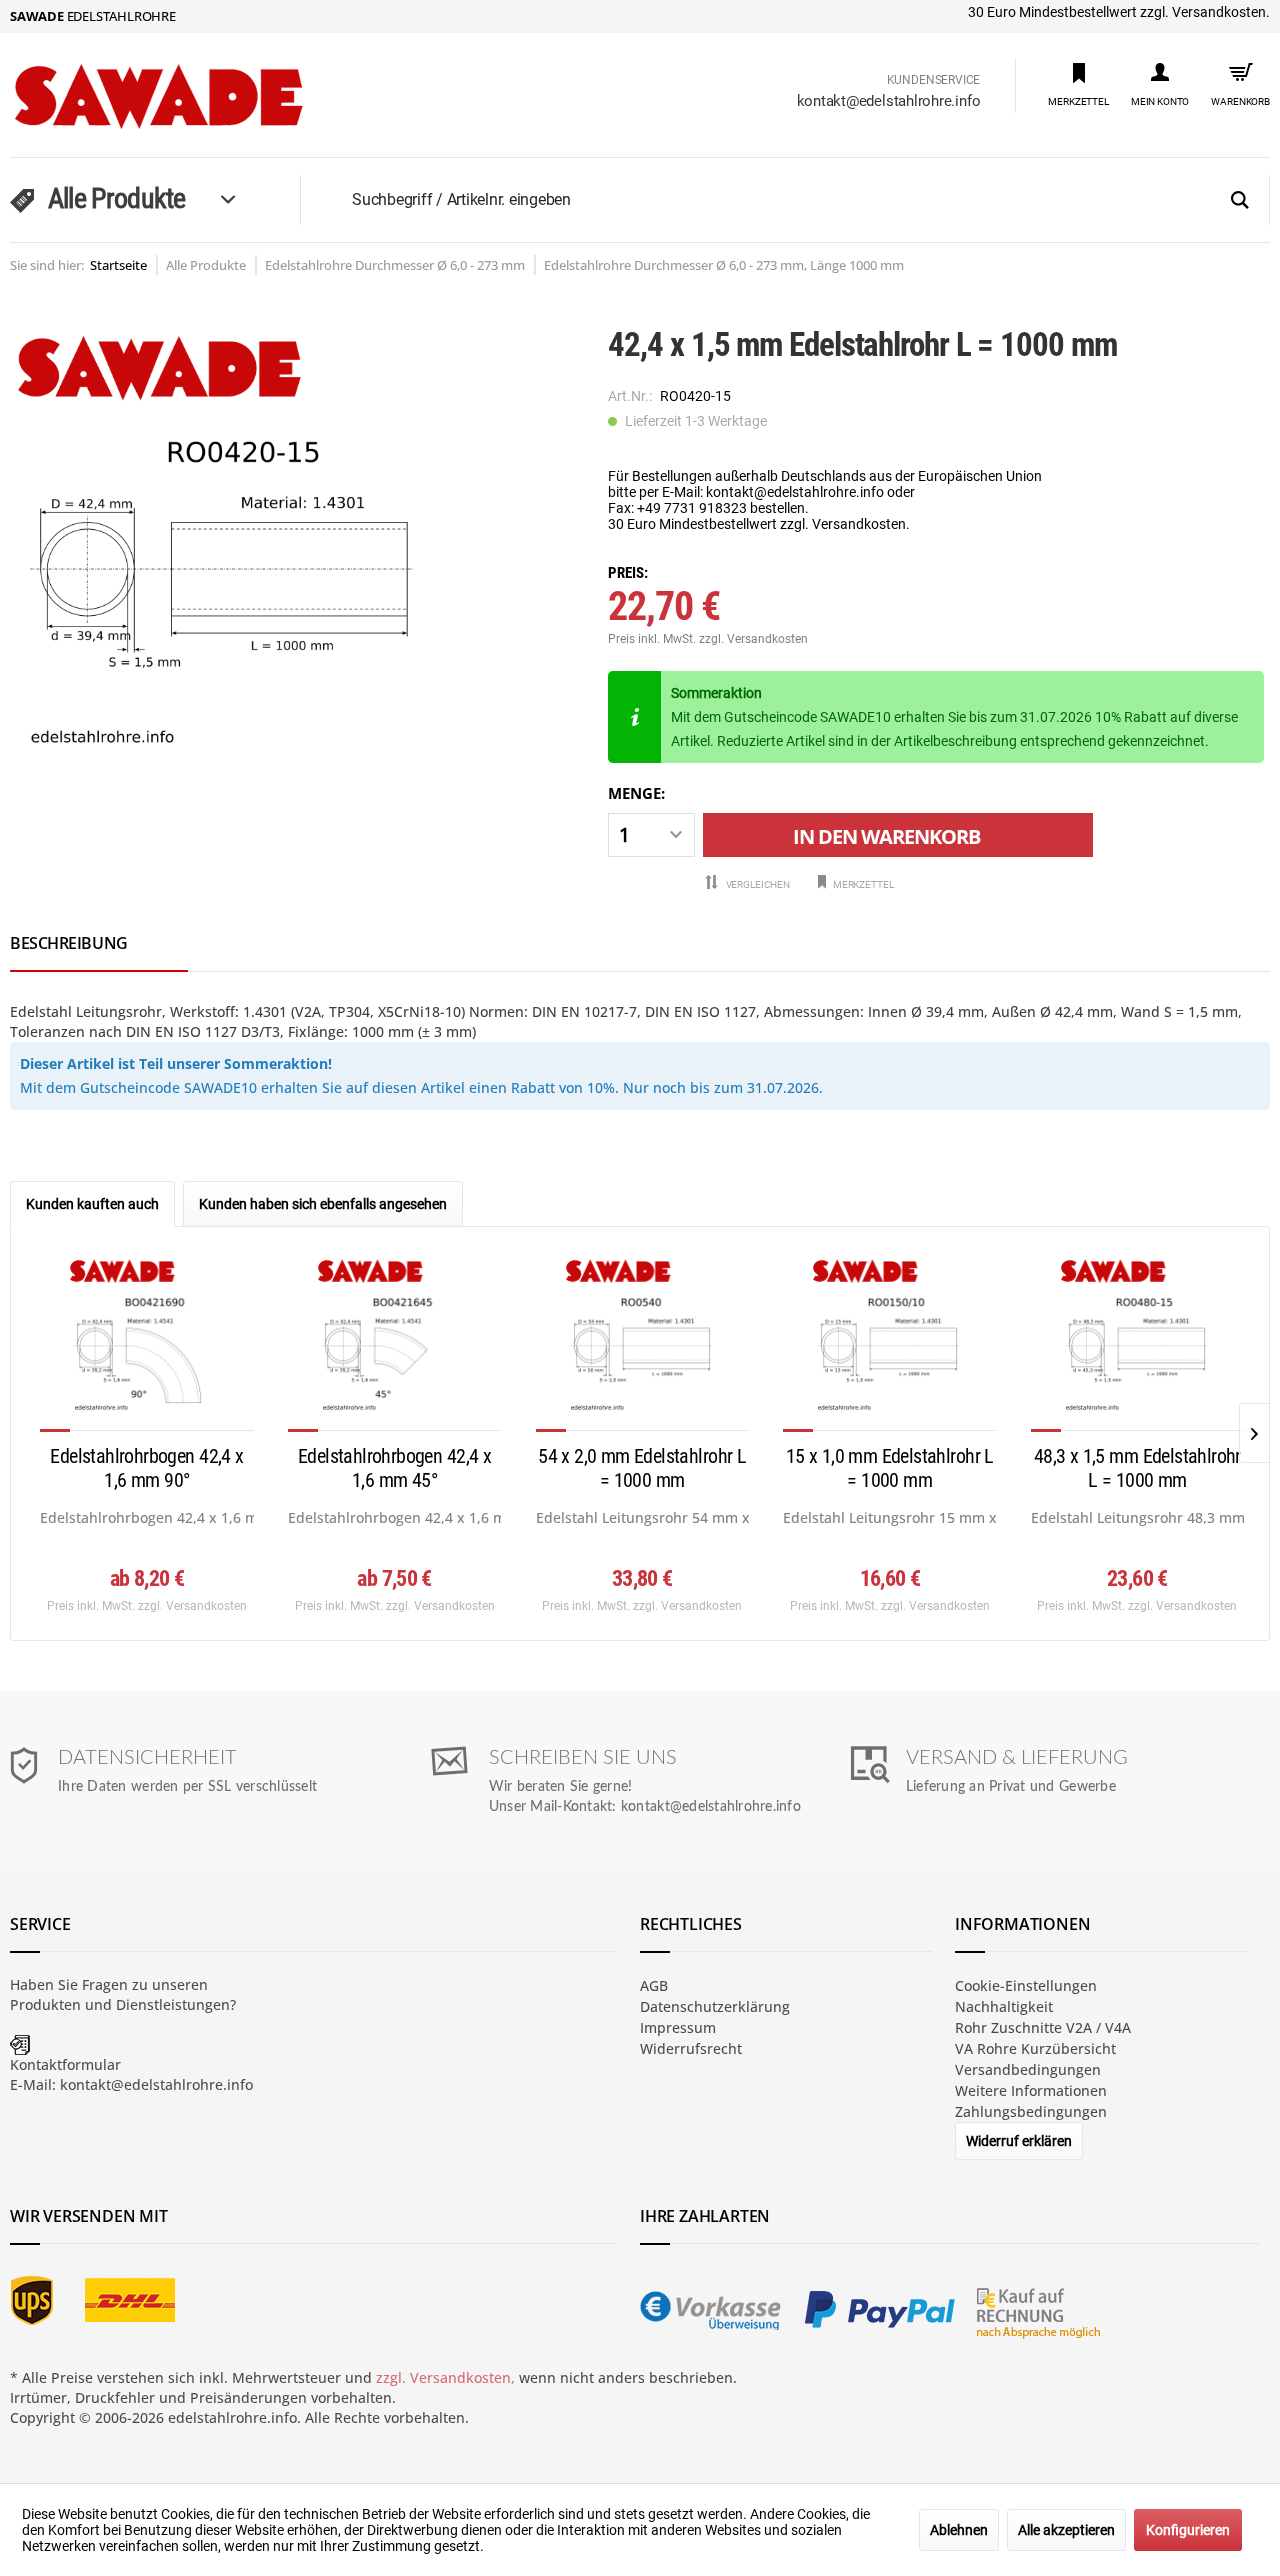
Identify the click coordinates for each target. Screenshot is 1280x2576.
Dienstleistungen (173, 2004)
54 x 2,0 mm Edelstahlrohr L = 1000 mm (642, 1468)
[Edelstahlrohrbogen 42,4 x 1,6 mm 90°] (146, 1343)
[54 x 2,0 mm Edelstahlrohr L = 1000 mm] (642, 1343)
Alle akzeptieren (1066, 2530)
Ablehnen (959, 2530)
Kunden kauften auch (92, 1204)
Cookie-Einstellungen (1026, 1985)
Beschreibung (69, 943)
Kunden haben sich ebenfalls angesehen (323, 1204)
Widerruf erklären (1019, 2141)
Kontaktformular (65, 2064)
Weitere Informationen (1031, 2090)
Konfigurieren (1188, 2530)
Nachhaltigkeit (1004, 2006)
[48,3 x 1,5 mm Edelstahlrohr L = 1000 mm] (1137, 1343)
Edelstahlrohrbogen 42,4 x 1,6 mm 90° (146, 1468)
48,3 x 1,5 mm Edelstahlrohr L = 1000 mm (1137, 1468)
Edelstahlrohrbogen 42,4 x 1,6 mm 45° (394, 1468)
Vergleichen (757, 884)
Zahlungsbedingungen (1031, 2111)
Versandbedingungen (1028, 2069)
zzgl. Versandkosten (753, 639)
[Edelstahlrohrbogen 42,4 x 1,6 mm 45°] (394, 1343)
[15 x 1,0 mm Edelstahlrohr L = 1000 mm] (889, 1343)
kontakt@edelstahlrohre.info (889, 101)
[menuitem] (1078, 83)
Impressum (678, 2027)
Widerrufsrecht (691, 2048)
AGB (654, 1985)
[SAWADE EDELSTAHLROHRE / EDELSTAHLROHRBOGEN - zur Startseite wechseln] (200, 96)
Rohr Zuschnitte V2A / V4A (1043, 2027)
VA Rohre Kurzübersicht (1035, 2048)
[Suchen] (1240, 201)
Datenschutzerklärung (715, 2006)
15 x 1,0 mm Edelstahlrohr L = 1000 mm (890, 1468)
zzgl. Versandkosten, (445, 2377)
